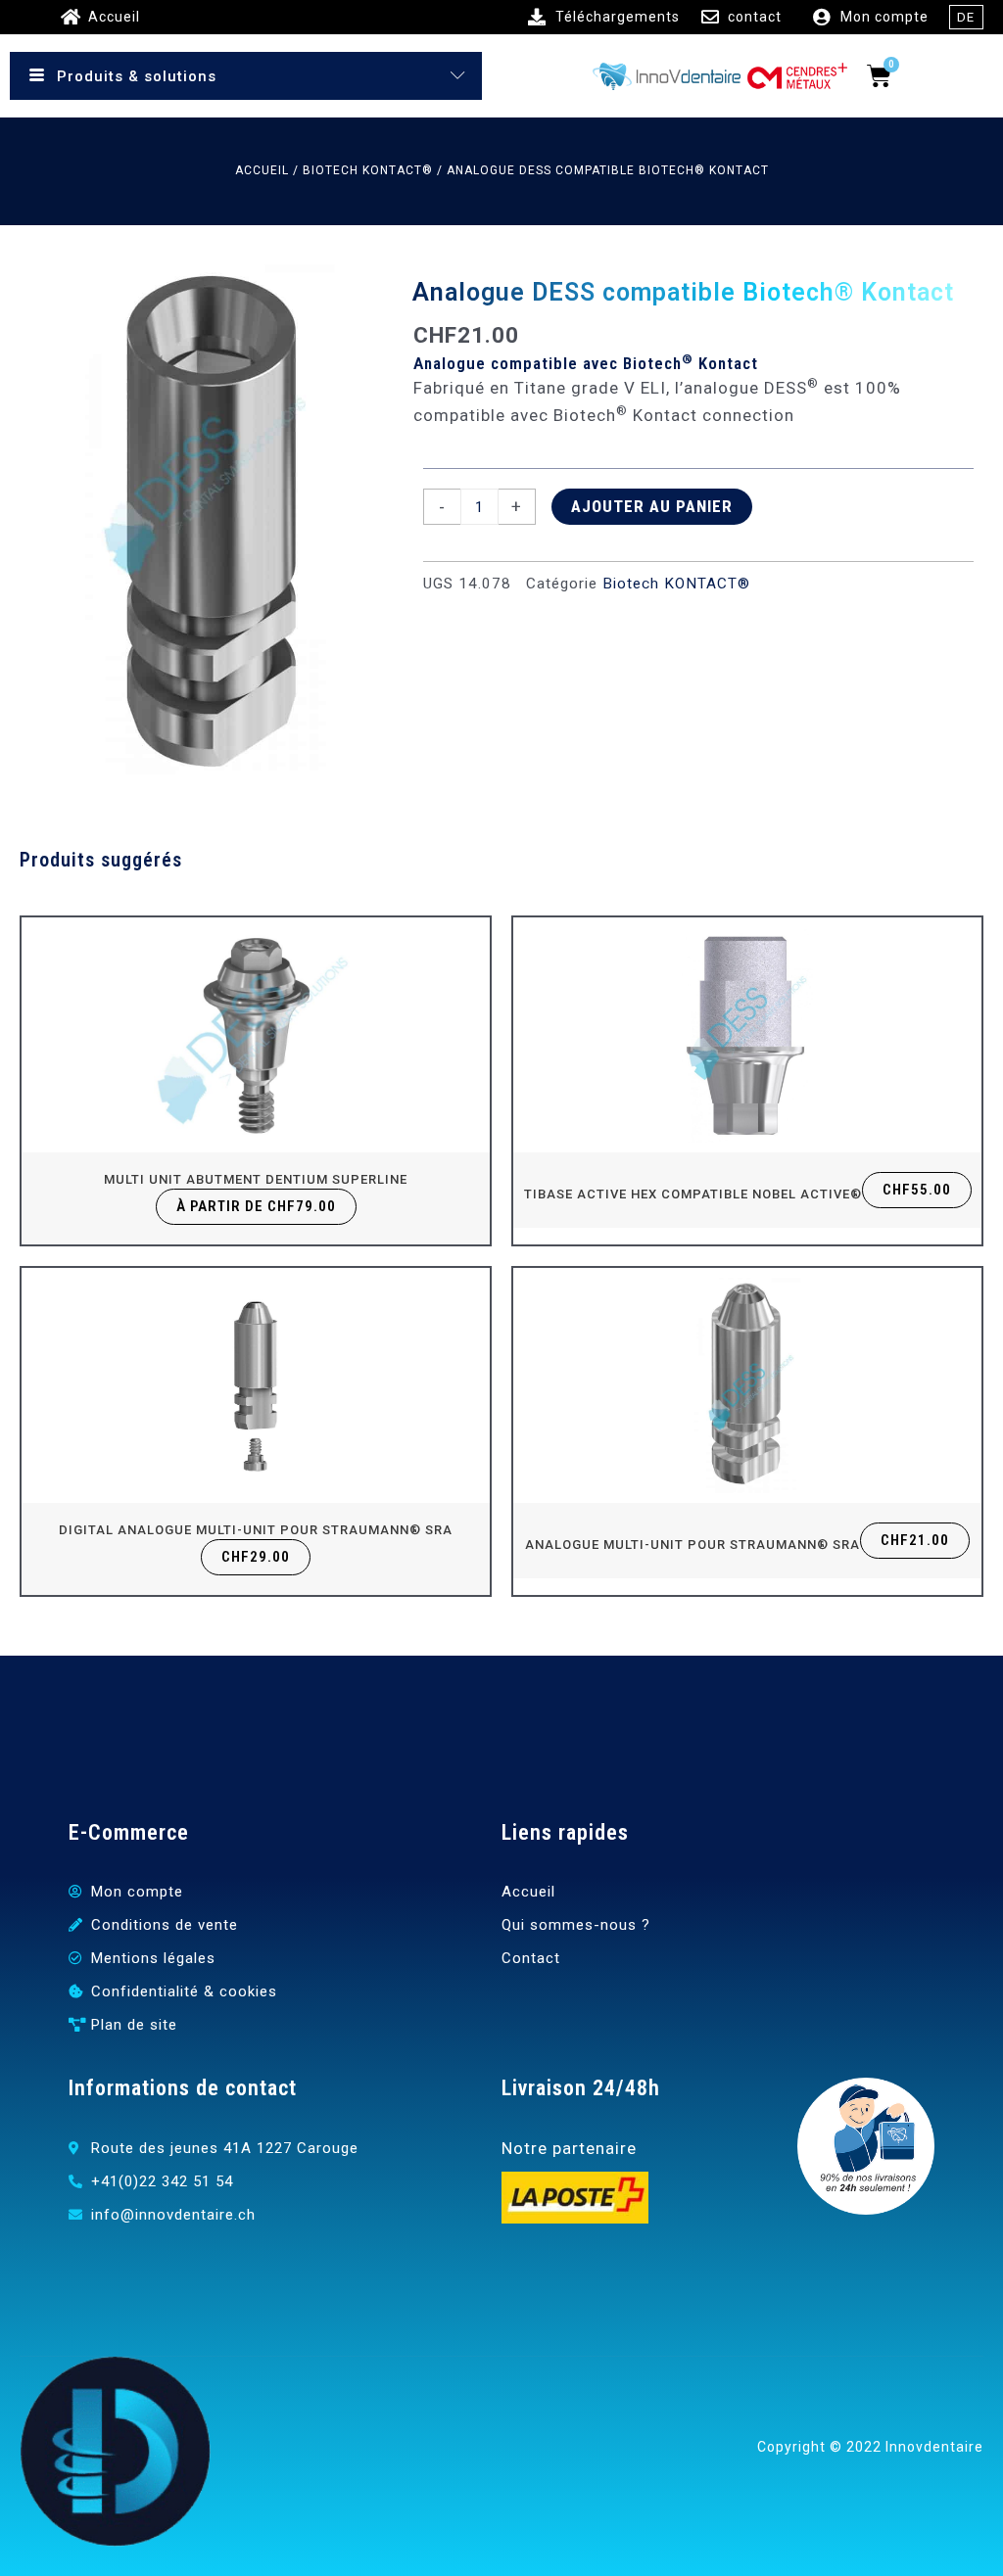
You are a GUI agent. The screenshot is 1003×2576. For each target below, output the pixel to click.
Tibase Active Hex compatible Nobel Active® (693, 1194)
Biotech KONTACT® (368, 170)
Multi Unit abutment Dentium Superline (256, 1179)
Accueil (262, 170)
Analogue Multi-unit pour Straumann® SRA (693, 1545)
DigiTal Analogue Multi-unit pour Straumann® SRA (256, 1530)
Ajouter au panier (652, 506)
